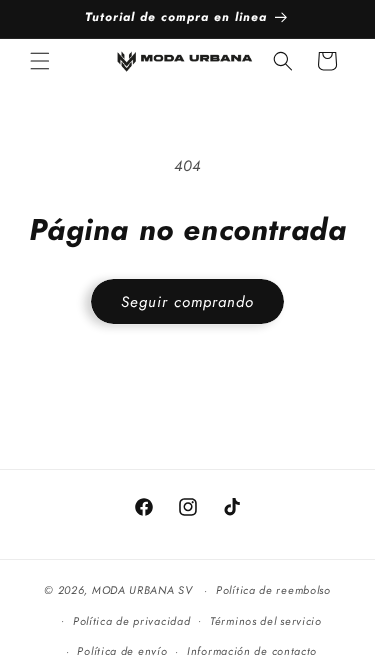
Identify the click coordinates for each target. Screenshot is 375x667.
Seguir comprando (187, 302)
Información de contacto (252, 651)
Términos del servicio (266, 621)
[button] (40, 61)
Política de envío (122, 651)
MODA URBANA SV (142, 590)
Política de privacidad (131, 621)
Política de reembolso (273, 590)
